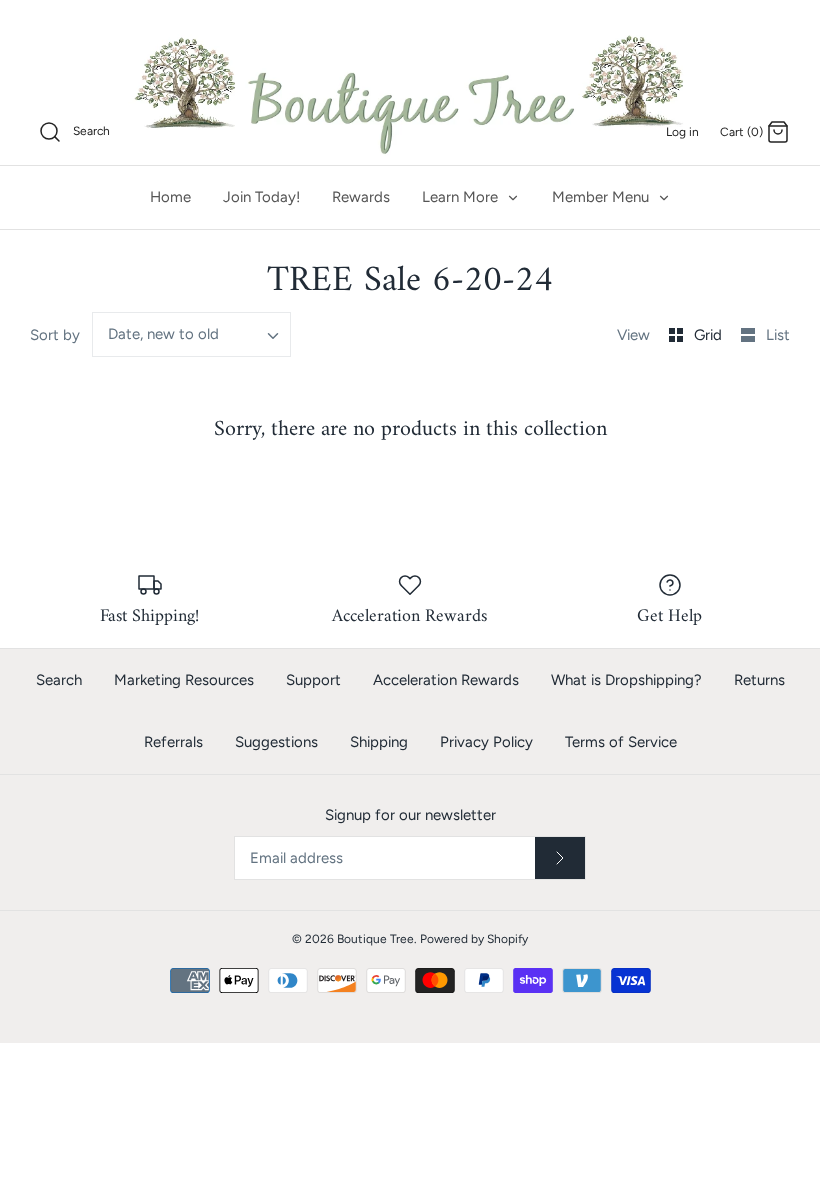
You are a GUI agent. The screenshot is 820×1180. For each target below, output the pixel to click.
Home (170, 197)
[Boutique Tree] (410, 92)
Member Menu (602, 197)
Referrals (173, 742)
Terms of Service (621, 742)
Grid (710, 335)
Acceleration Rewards (446, 680)
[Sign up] (560, 858)
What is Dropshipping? (626, 680)
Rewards (361, 197)
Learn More (462, 197)
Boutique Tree (375, 939)
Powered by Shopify (474, 939)
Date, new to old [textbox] (163, 334)
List (778, 335)
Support (313, 680)
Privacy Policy (486, 742)
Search (59, 680)
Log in (682, 132)
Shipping (379, 742)
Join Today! (261, 197)
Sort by (55, 335)
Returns (759, 680)
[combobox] (192, 334)
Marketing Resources (184, 680)
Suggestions (276, 742)
